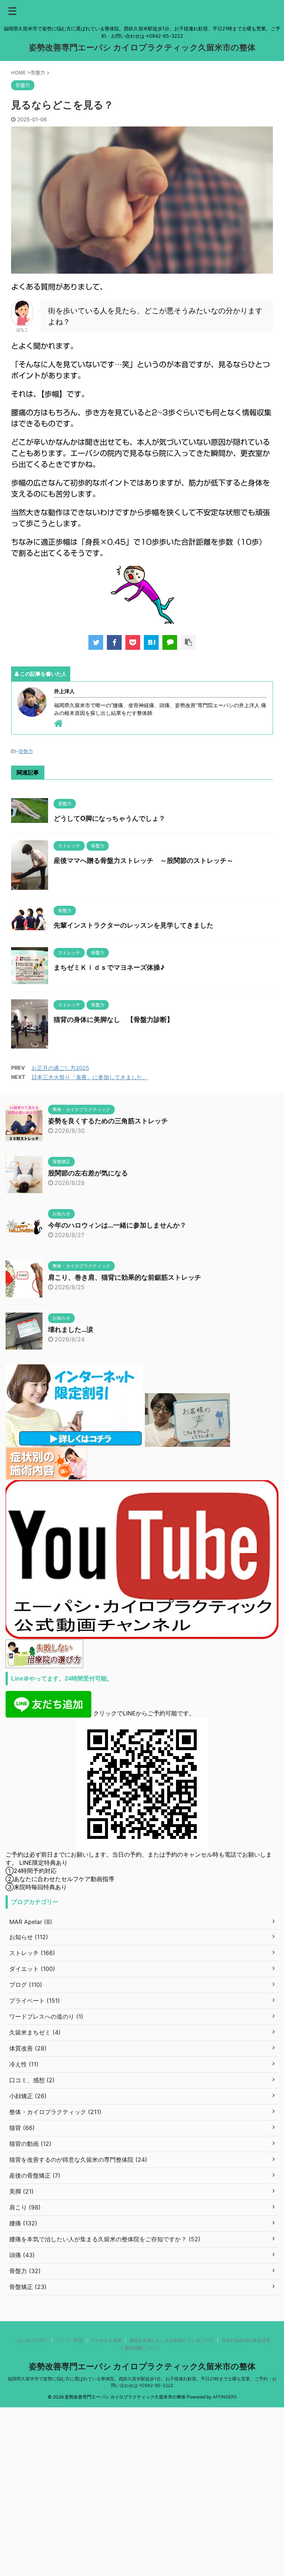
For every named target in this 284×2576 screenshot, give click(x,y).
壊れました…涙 (71, 1329)
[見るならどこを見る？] (151, 642)
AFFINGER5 (225, 2397)
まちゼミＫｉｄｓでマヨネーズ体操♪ (109, 967)
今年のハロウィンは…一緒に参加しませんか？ (117, 1225)
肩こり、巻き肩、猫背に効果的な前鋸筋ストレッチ (125, 1277)
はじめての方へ (33, 2340)
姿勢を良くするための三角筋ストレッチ (108, 1121)
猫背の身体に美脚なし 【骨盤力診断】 (114, 1019)
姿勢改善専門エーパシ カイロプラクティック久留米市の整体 (142, 47)
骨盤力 (26, 751)
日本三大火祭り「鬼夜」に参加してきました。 (90, 1077)
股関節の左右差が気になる (88, 1173)
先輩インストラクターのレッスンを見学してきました (133, 925)
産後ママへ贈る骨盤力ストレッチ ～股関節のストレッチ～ (143, 860)
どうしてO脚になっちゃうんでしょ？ (109, 818)
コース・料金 (70, 2340)
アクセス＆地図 (106, 2340)
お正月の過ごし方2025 (60, 1068)
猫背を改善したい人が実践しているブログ (172, 2340)
